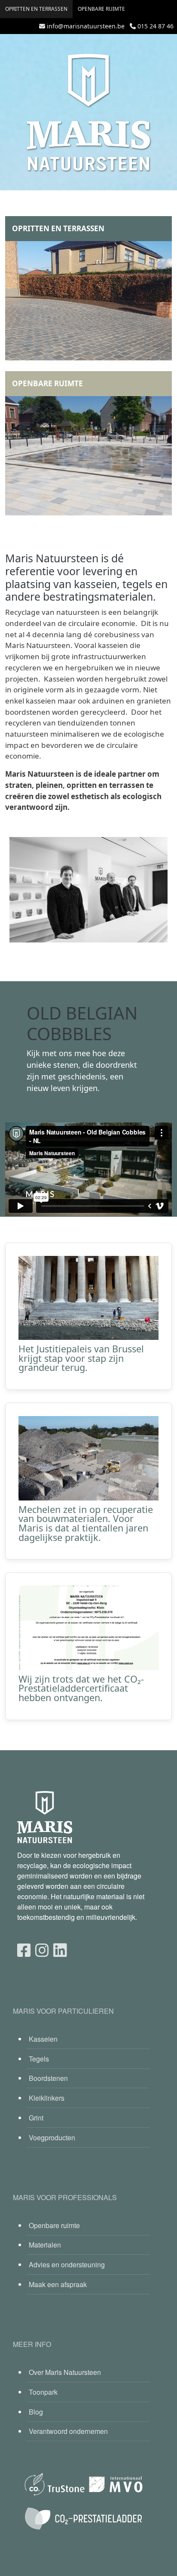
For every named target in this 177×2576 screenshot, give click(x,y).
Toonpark (43, 2392)
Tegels (39, 2059)
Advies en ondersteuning (67, 2264)
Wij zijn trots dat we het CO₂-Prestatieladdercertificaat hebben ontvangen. (81, 1688)
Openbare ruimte (101, 9)
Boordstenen (48, 2078)
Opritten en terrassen (36, 9)
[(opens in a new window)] (24, 1949)
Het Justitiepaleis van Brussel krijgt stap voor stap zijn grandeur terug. (81, 1358)
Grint (36, 2118)
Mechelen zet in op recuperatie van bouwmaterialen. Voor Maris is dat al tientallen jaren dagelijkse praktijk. (86, 1523)
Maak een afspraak (58, 2284)
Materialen (45, 2245)
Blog (36, 2412)
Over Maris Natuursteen (65, 2372)
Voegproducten (52, 2137)
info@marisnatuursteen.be (86, 26)
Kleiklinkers (47, 2098)
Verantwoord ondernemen (68, 2431)
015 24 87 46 (156, 26)
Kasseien (43, 2039)
